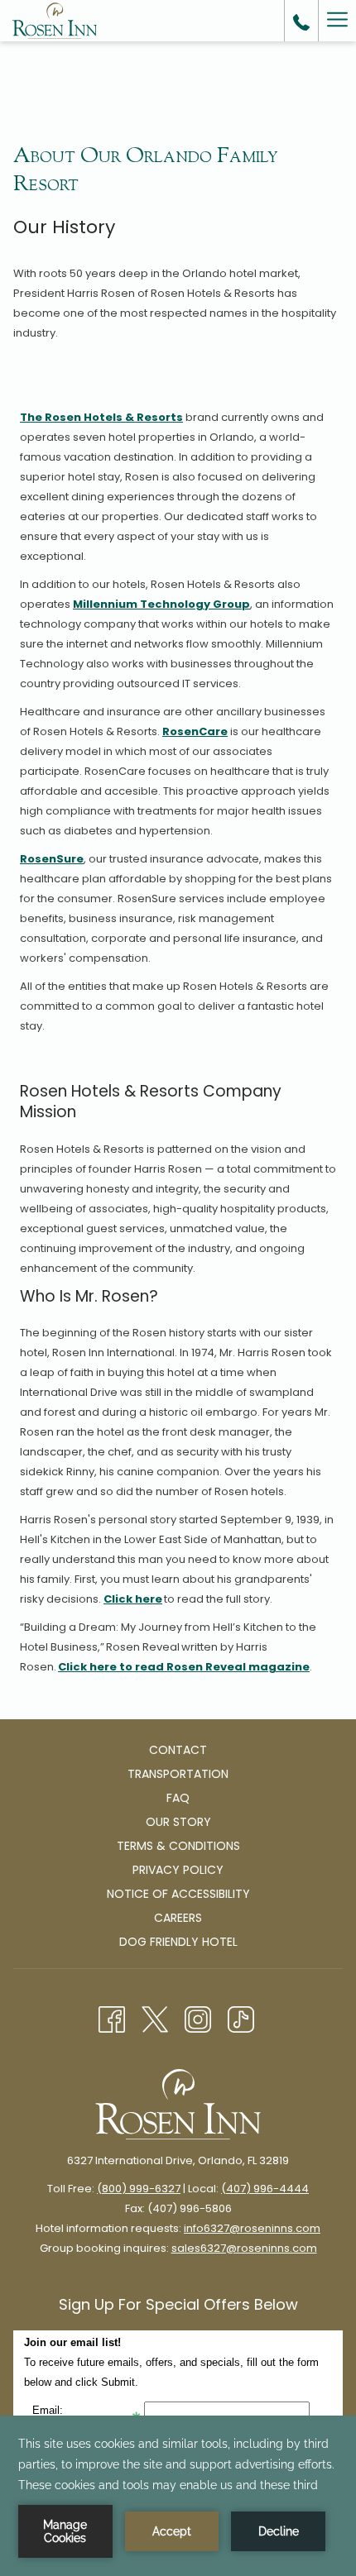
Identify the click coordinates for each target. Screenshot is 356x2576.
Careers (178, 1918)
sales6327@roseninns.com (244, 2248)
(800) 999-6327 (139, 2189)
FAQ (178, 1798)
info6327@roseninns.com (252, 2228)
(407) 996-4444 (265, 2189)
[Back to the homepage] (55, 21)
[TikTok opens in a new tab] (241, 2018)
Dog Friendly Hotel (178, 1942)
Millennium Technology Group (161, 604)
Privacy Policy (178, 1870)
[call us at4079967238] (301, 21)
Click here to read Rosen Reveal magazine (184, 1667)
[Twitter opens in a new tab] (155, 2018)
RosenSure (52, 859)
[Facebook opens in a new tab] (112, 2018)
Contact (178, 1750)
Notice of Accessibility (178, 1894)
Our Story (178, 1822)
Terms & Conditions (178, 1846)
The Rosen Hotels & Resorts (101, 417)
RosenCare (195, 731)
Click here (133, 1599)
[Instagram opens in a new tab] (198, 2018)
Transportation (178, 1774)
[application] (178, 2496)
